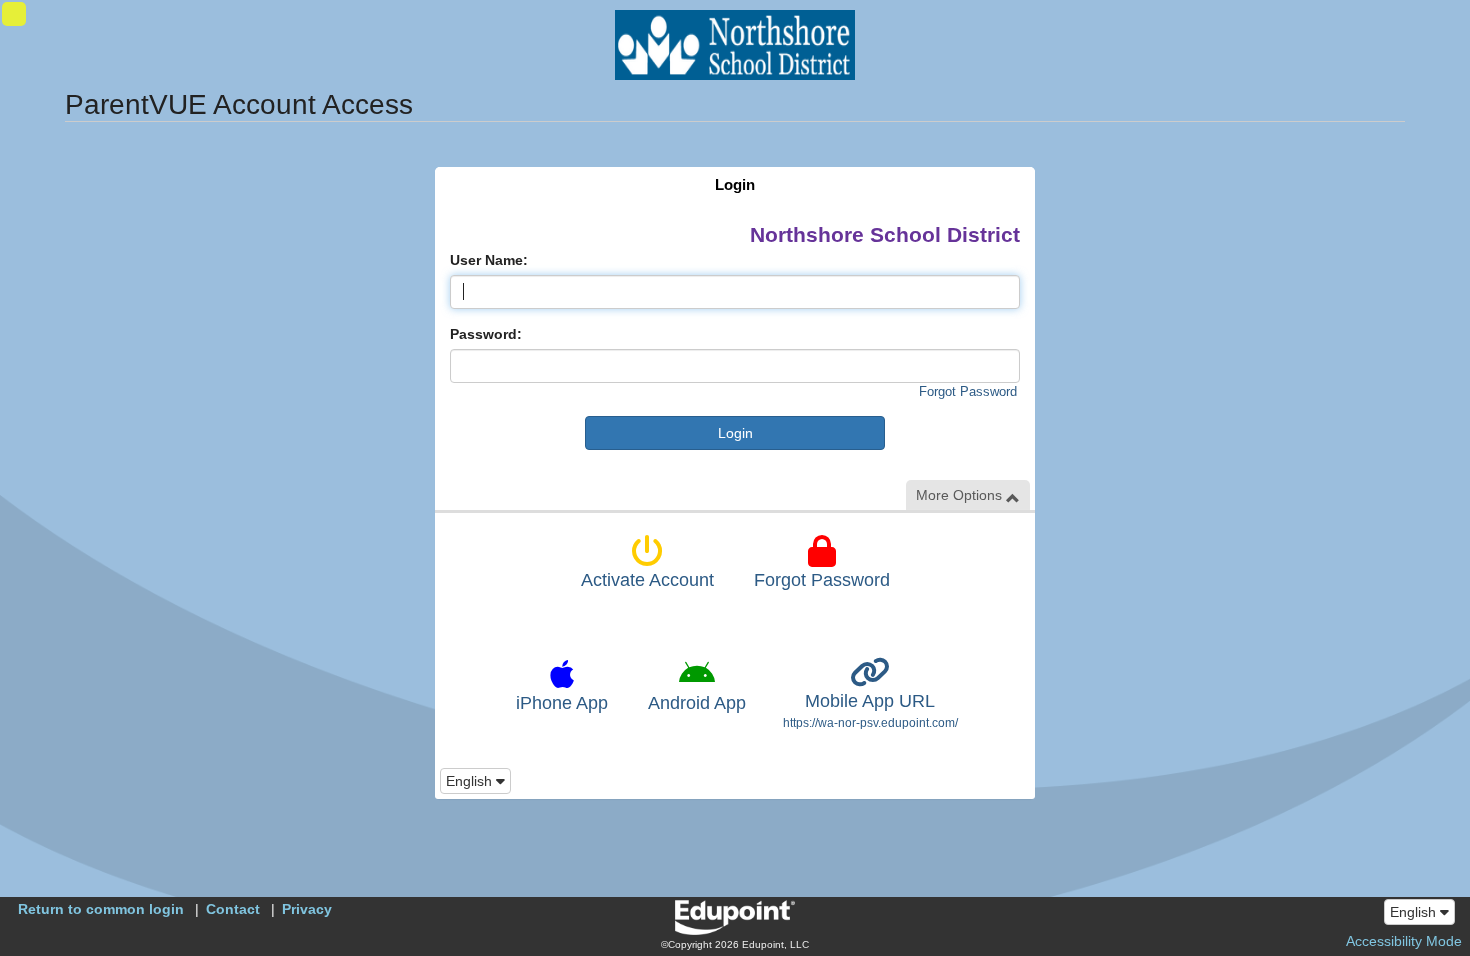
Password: (486, 334)
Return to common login (101, 909)
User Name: (489, 260)
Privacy (307, 909)
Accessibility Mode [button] (1404, 941)
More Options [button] (961, 495)
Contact (233, 909)
